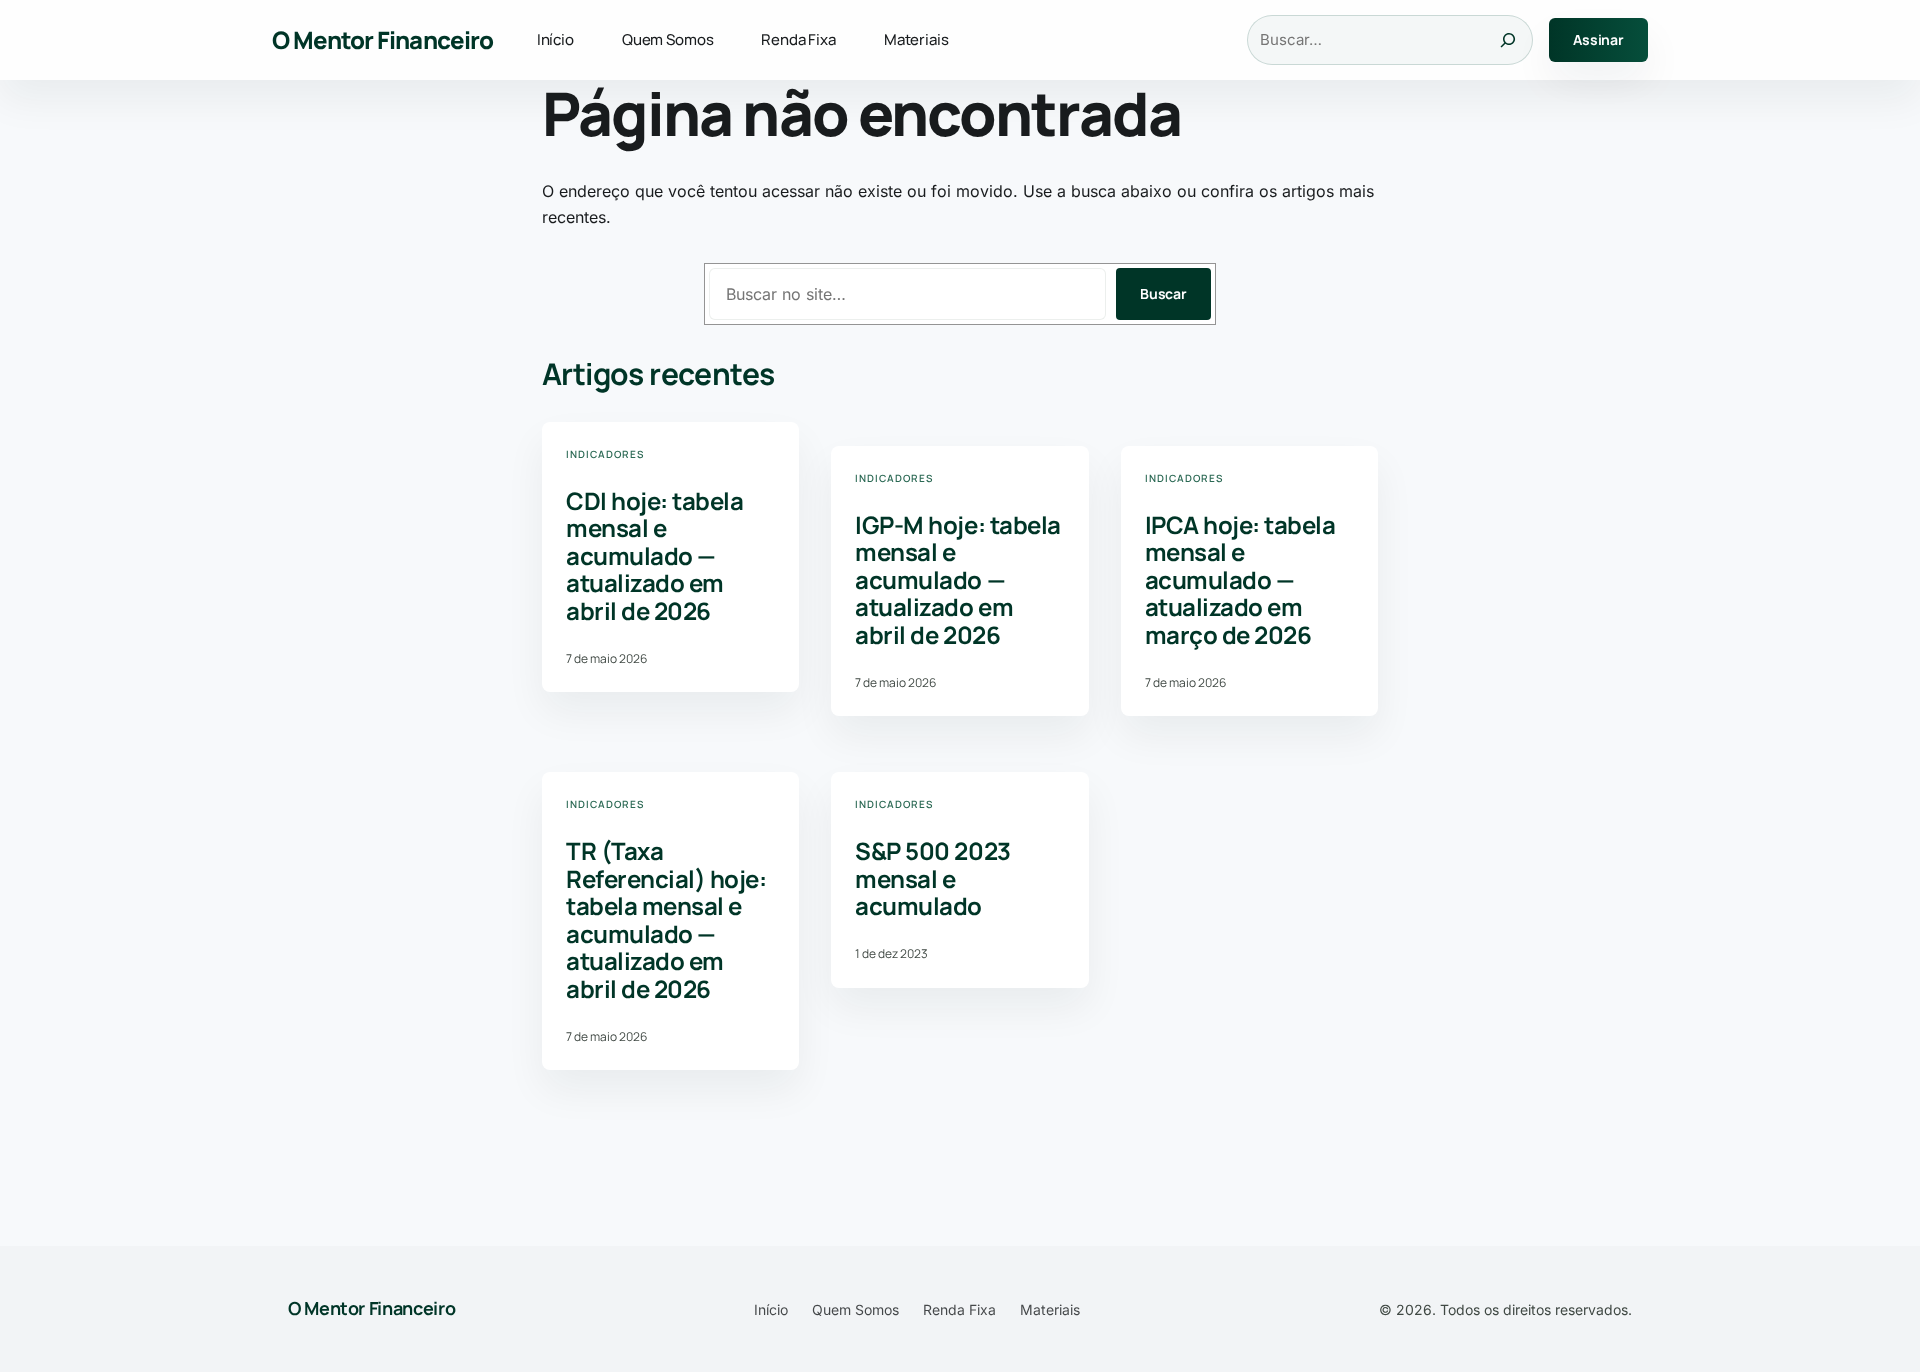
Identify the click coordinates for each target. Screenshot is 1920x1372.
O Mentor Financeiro (382, 39)
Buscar (1163, 293)
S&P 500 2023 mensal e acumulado (932, 878)
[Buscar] (1508, 40)
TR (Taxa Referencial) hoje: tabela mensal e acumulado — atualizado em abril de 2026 (666, 920)
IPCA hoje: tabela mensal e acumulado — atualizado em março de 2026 (1240, 580)
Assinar (1598, 39)
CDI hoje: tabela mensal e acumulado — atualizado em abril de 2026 (654, 556)
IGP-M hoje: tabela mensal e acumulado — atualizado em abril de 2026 (957, 580)
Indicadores (605, 454)
